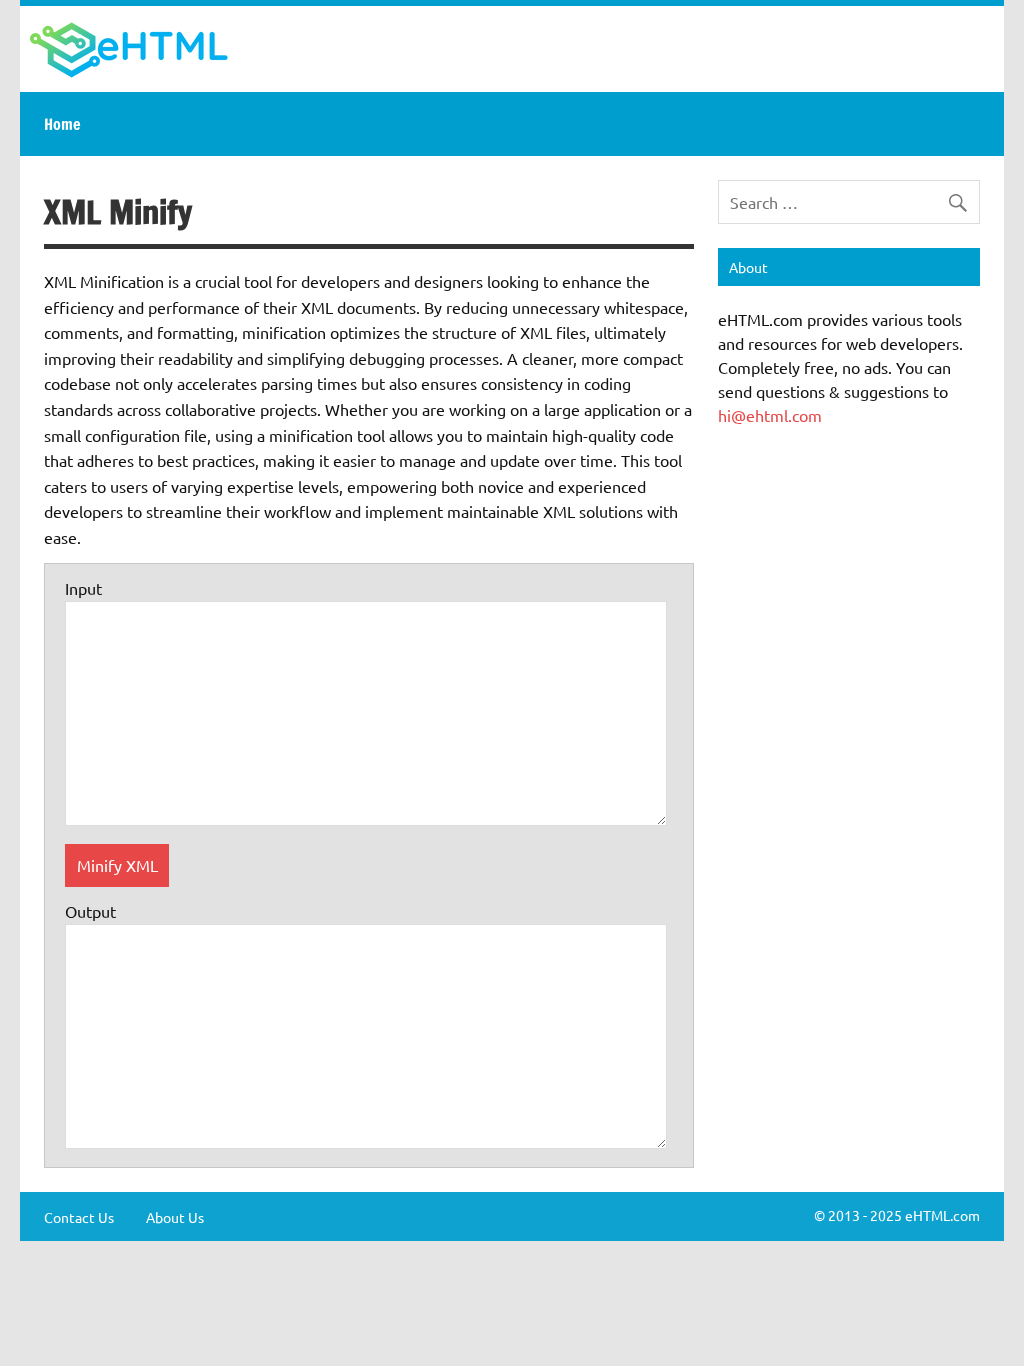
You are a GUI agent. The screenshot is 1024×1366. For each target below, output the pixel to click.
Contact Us (79, 1217)
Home (62, 124)
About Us (175, 1217)
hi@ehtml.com (770, 415)
